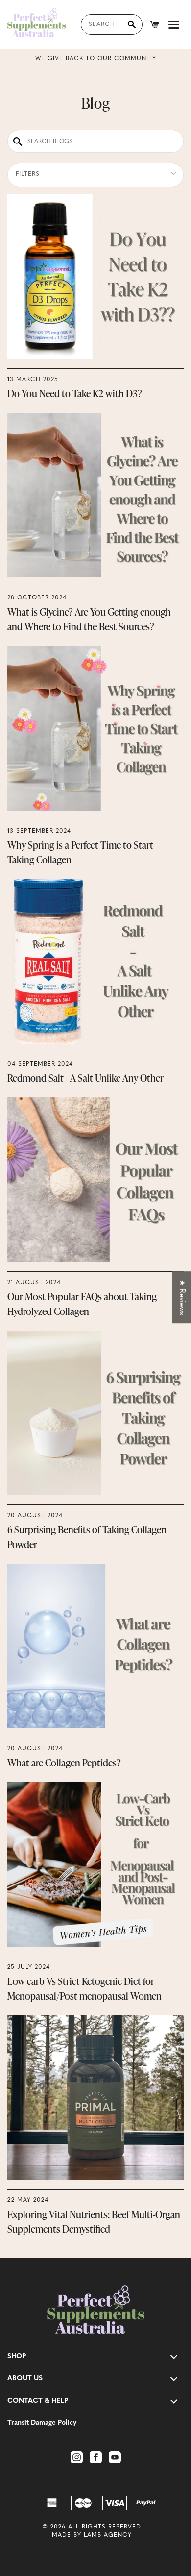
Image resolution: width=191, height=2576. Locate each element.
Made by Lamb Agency (92, 2535)
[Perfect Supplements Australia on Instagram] (77, 2457)
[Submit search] (132, 24)
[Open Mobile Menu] (174, 24)
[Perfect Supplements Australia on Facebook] (96, 2457)
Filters (28, 174)
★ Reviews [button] (182, 1297)
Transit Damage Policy (42, 2423)
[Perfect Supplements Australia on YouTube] (115, 2457)
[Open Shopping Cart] (155, 24)
